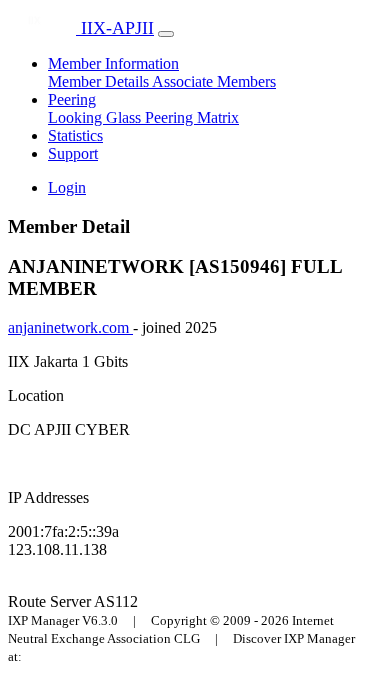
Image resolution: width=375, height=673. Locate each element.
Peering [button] (72, 99)
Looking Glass (96, 117)
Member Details (100, 81)
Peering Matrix (192, 117)
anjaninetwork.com (70, 327)
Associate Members (214, 81)
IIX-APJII (115, 28)
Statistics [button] (75, 135)
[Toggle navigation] (166, 34)
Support (73, 153)
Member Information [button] (113, 63)
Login (67, 187)
